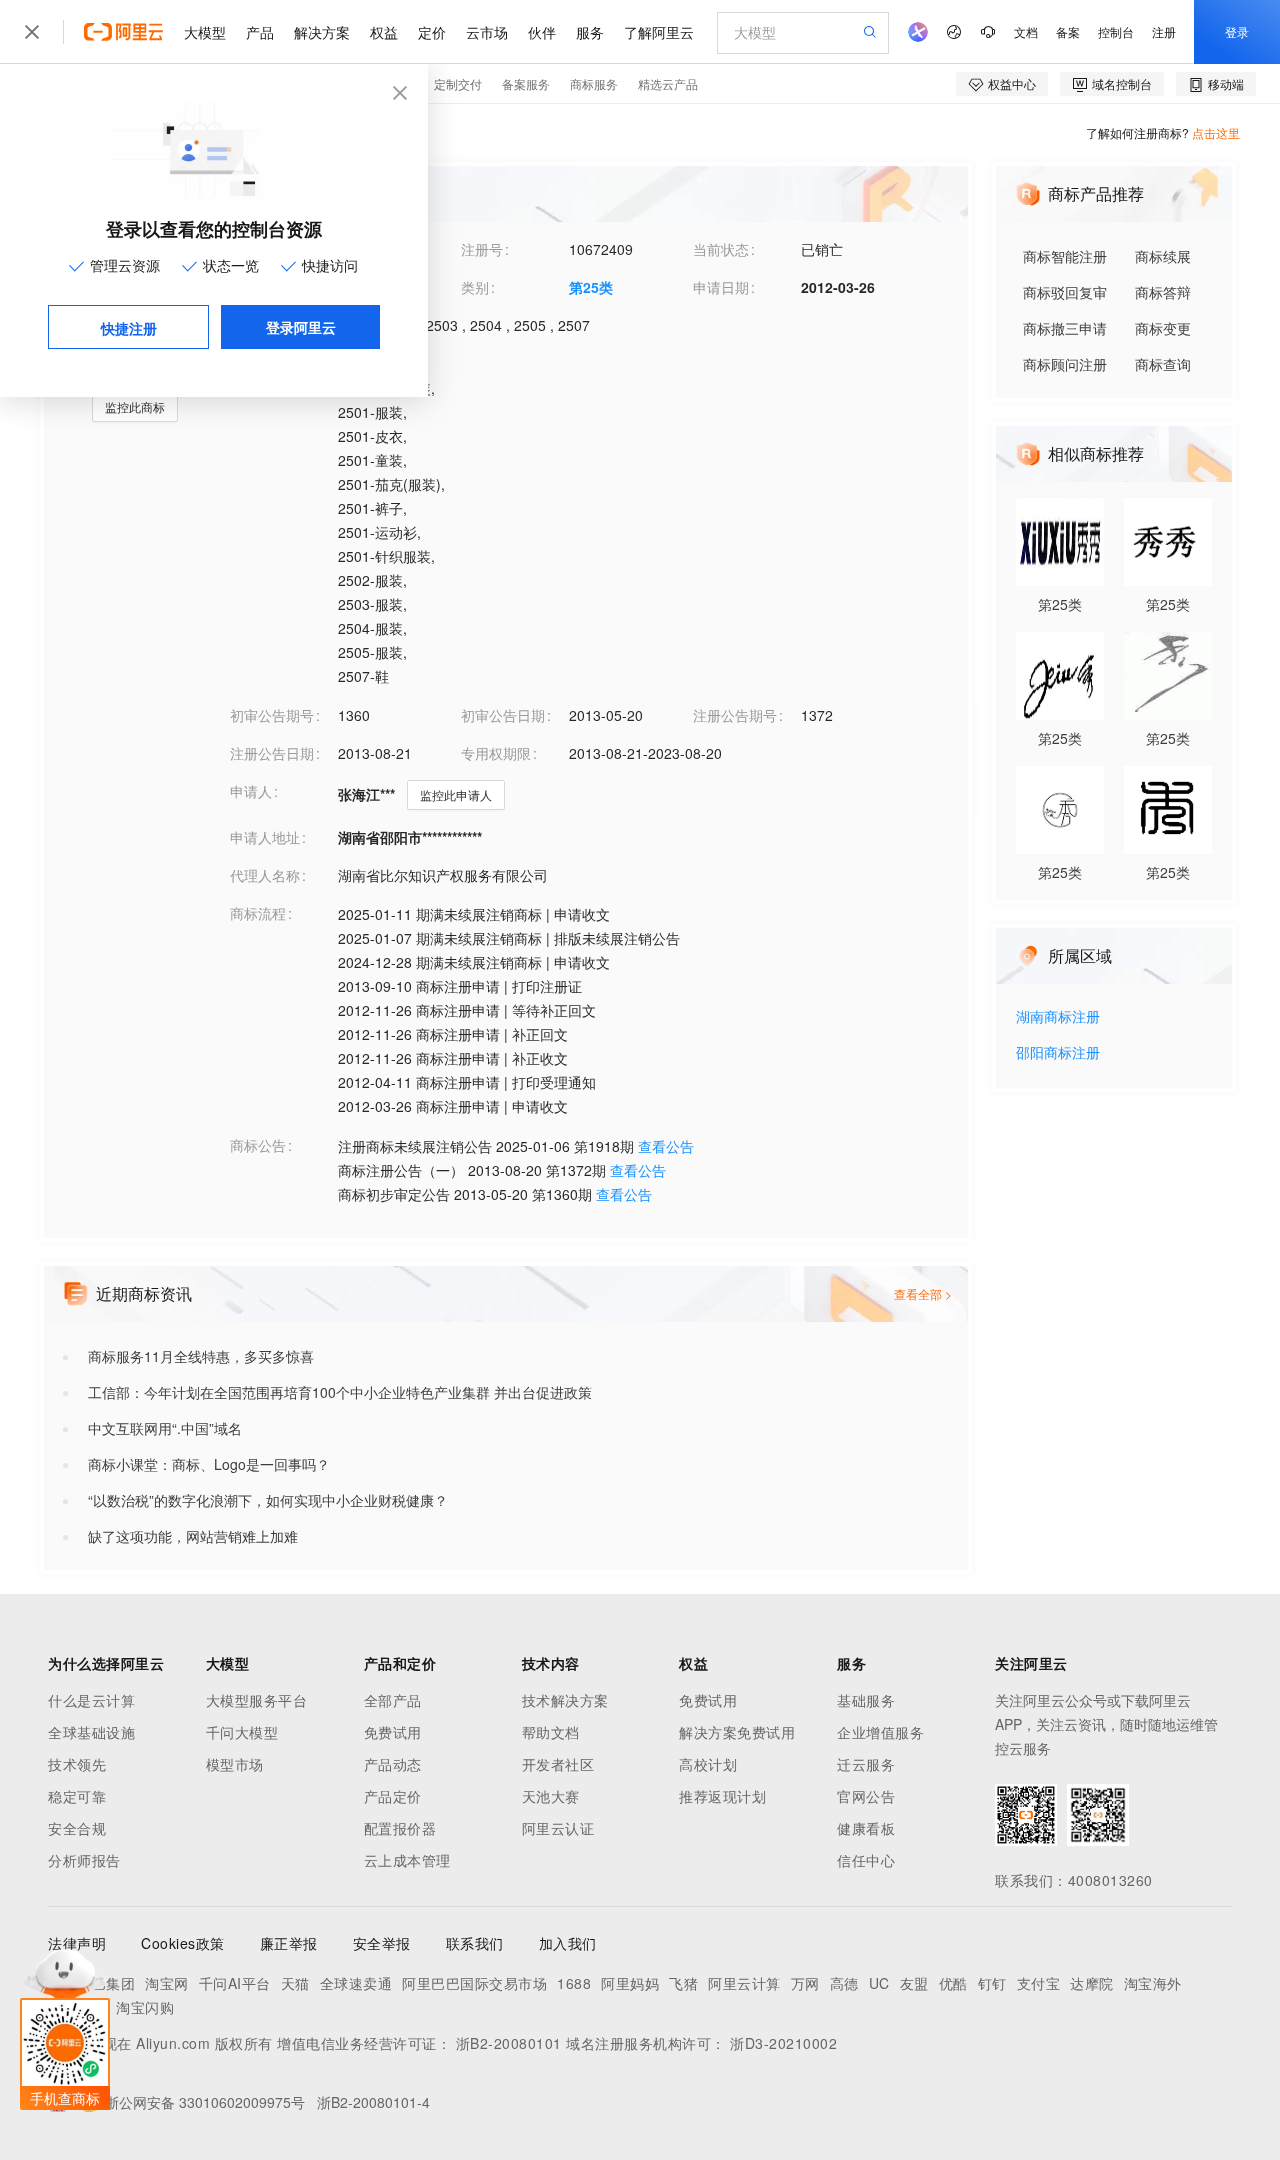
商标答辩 (1163, 292)
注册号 (482, 249)
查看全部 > (923, 1293)
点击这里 (1216, 132)
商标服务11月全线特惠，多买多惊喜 (201, 1356)
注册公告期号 (735, 715)
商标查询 (1163, 364)
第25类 (591, 287)
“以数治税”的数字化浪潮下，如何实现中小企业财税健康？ (268, 1500)
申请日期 (721, 287)
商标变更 (1163, 328)
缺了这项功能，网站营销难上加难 (193, 1536)
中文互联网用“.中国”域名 (165, 1428)
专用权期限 (496, 753)
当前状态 (721, 249)
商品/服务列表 (274, 363)
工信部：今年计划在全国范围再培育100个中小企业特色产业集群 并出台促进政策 (340, 1392)
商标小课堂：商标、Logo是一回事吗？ (209, 1464)
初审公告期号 (272, 715)
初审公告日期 (503, 715)
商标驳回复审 (1065, 292)
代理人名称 (265, 875)
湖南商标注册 (1058, 1017)
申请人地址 (265, 837)
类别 (475, 287)
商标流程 (258, 913)
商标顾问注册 (1065, 364)
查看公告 (666, 1146)
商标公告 (258, 1145)
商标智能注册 (1065, 256)
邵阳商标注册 (1058, 1053)
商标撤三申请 (1065, 328)
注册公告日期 (272, 753)
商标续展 (1163, 256)
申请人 (251, 791)
